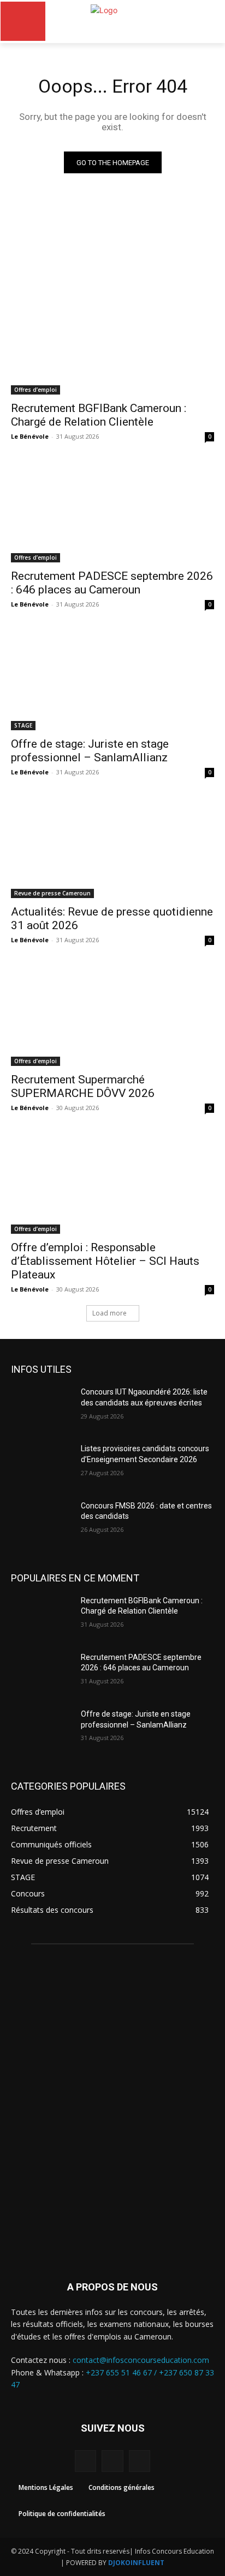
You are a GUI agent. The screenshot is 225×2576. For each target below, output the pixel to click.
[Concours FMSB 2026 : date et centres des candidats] (42, 1522)
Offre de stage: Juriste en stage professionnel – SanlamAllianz (90, 751)
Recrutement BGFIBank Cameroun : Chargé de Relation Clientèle (99, 415)
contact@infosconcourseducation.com (141, 2360)
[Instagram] (112, 2461)
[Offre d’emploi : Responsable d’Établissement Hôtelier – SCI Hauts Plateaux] (112, 1183)
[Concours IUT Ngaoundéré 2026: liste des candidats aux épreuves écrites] (42, 1408)
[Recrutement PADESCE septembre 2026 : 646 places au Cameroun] (112, 512)
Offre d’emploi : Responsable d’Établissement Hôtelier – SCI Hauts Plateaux (105, 1261)
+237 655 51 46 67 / (122, 2372)
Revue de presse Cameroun (52, 893)
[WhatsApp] (140, 2461)
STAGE (23, 725)
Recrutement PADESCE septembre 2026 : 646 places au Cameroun (112, 583)
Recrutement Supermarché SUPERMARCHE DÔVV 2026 (83, 1086)
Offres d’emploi (35, 390)
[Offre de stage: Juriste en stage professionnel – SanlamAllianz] (112, 680)
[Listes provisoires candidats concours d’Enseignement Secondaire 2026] (42, 1465)
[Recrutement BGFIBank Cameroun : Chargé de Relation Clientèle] (112, 344)
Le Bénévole (30, 436)
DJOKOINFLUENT (136, 2563)
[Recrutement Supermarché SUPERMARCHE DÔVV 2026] (112, 1015)
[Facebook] (85, 2461)
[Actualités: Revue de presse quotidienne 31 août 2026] (112, 847)
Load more (109, 1313)
